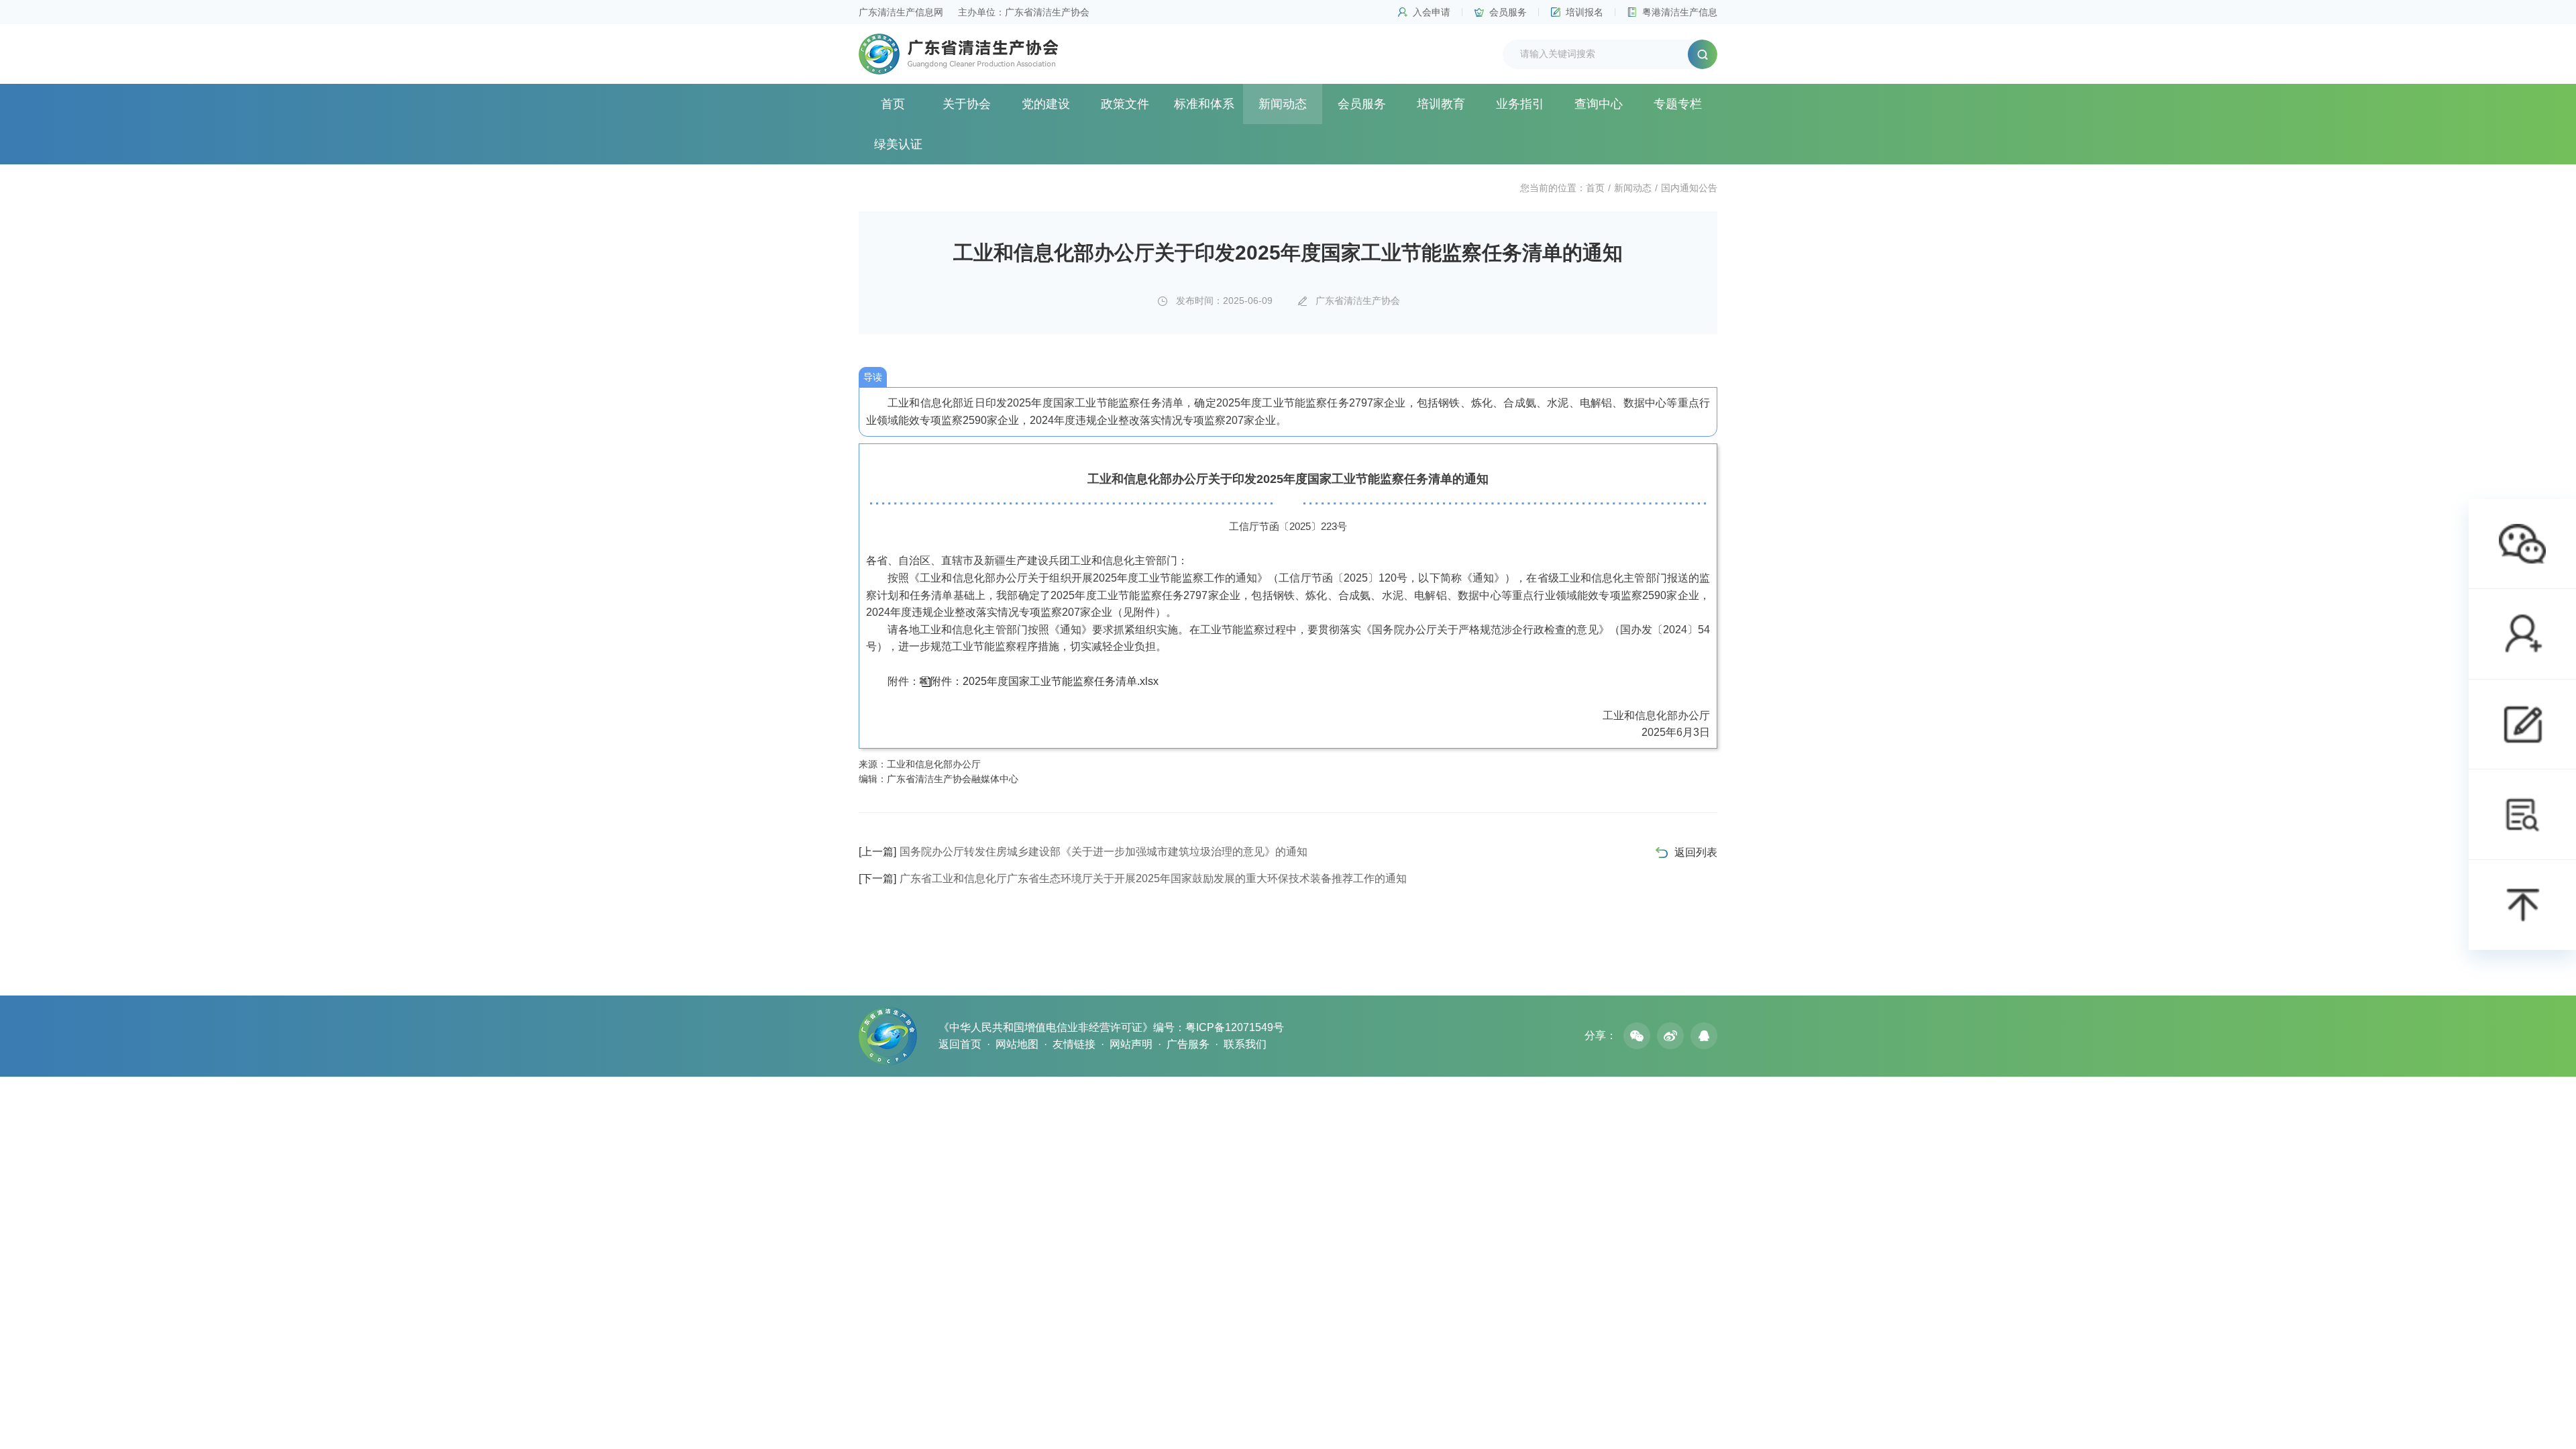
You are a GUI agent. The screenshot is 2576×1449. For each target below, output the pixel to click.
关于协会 (967, 104)
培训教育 (1441, 104)
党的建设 (1046, 104)
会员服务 (1508, 12)
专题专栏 (1678, 104)
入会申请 (1432, 12)
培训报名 (1585, 12)
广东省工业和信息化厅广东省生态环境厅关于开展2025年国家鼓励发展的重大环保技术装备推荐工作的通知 (1133, 878)
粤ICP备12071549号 (1235, 1027)
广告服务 (1188, 1044)
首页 (893, 104)
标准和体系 (1204, 104)
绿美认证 (898, 144)
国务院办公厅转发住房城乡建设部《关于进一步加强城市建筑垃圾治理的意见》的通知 (1083, 852)
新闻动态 (1283, 104)
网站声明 (1131, 1044)
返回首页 (960, 1044)
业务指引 (1520, 104)
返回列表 (1696, 852)
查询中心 (1599, 104)
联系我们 (1245, 1044)
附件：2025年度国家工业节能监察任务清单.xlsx (1044, 681)
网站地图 (1017, 1044)
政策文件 (1125, 104)
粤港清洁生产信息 (1680, 12)
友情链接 (1074, 1044)
